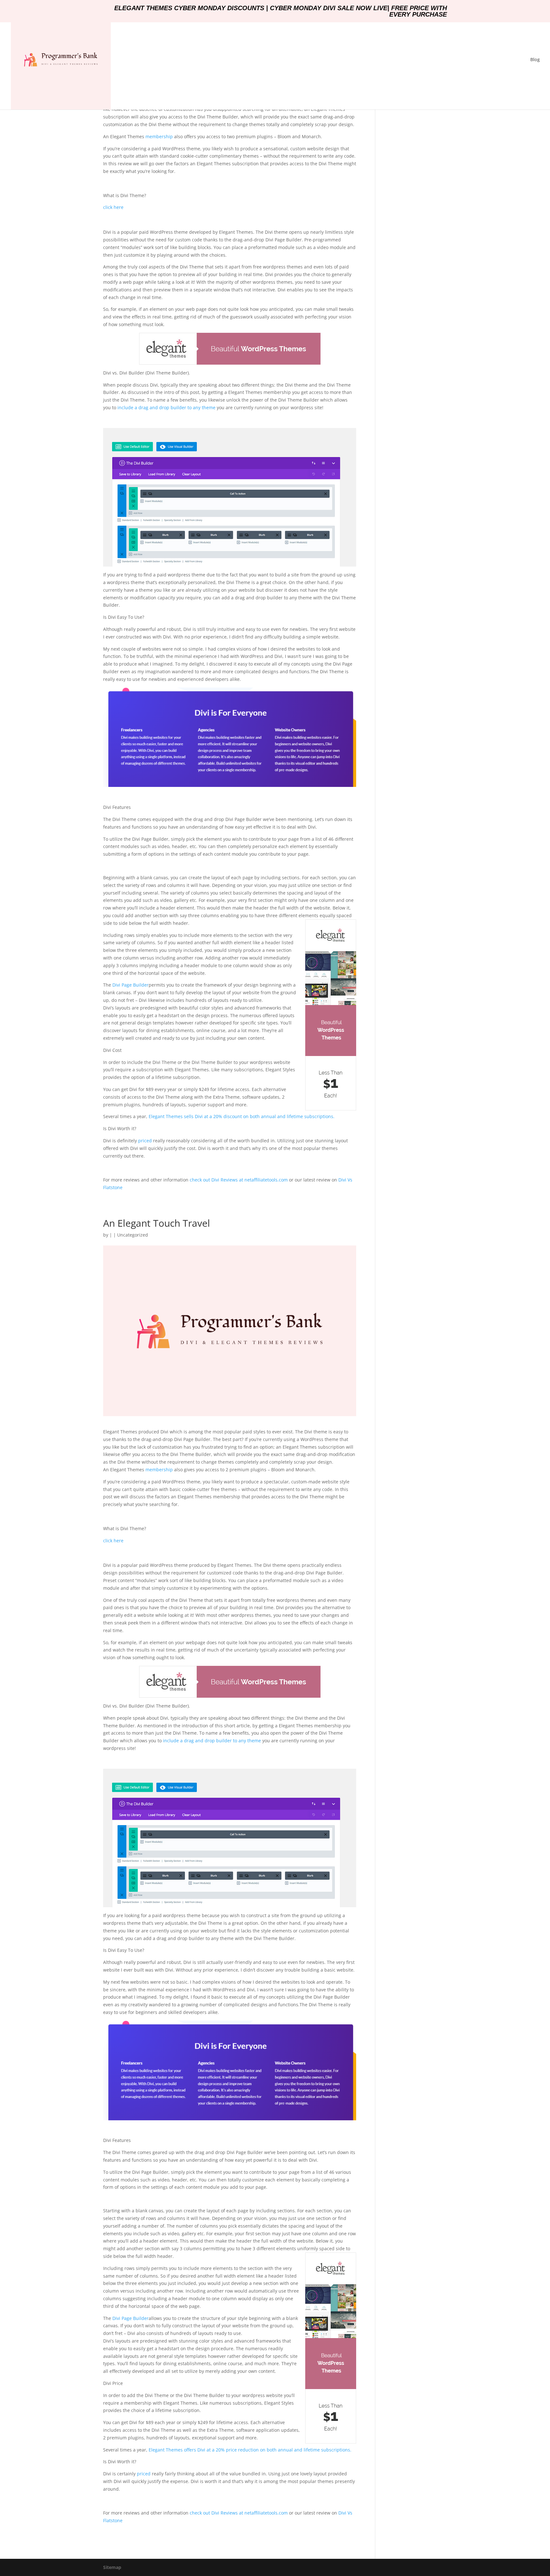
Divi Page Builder (130, 985)
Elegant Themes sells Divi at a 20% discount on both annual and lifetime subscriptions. (242, 1116)
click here (113, 207)
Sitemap (112, 2567)
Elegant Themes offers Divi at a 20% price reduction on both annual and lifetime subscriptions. (250, 2450)
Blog (535, 60)
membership (159, 136)
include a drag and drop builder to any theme (166, 407)
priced (145, 1141)
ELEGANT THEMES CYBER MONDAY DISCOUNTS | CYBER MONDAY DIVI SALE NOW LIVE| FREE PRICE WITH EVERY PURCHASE (281, 11)
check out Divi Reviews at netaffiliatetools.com (239, 1180)
